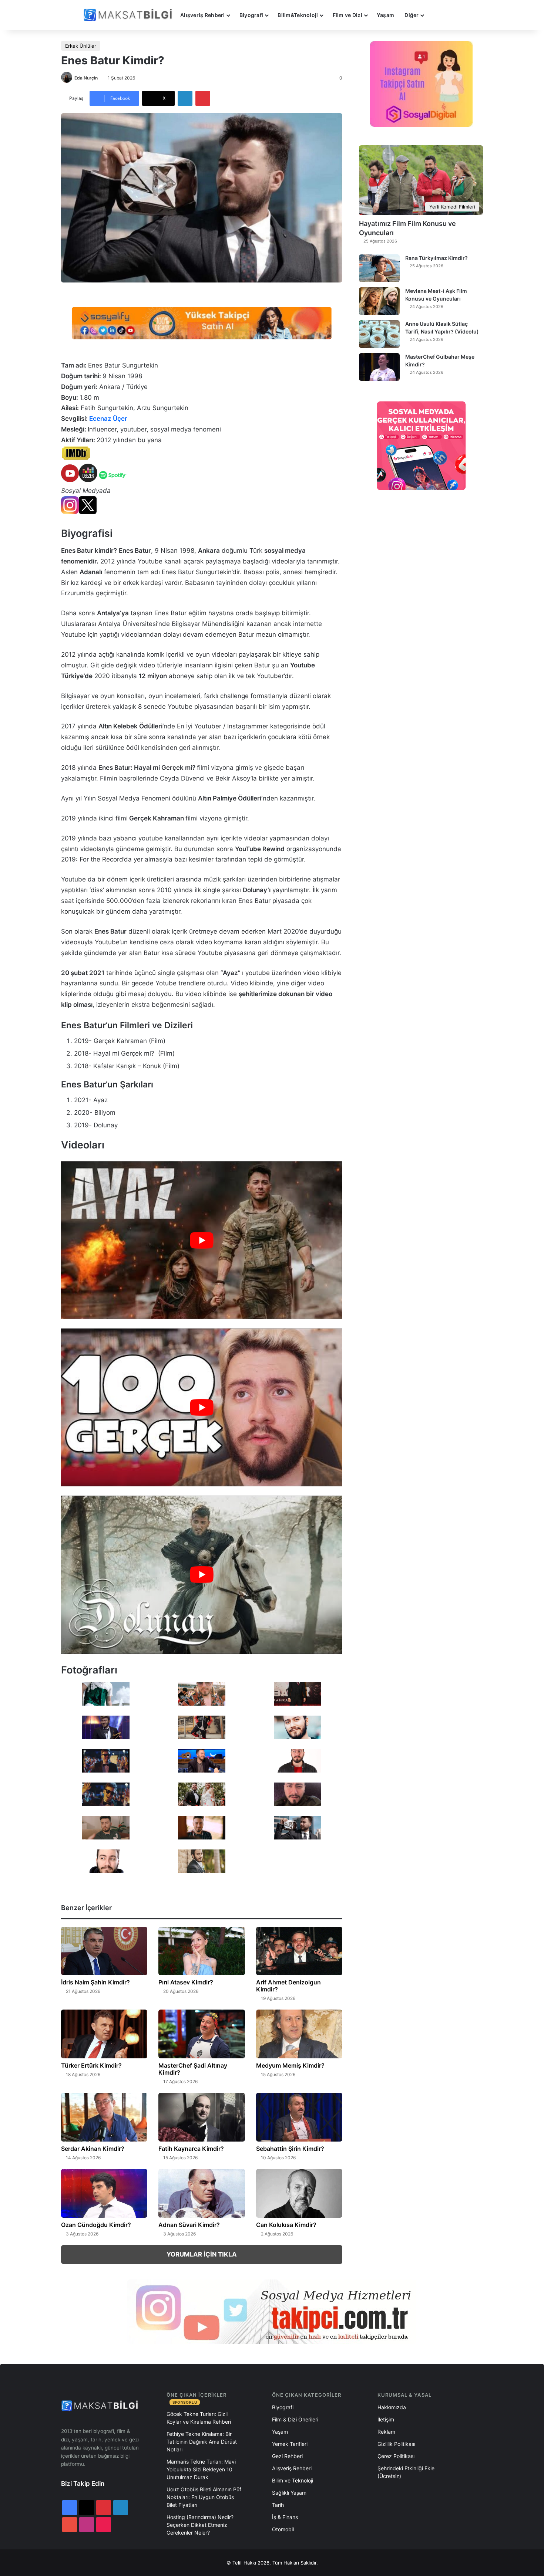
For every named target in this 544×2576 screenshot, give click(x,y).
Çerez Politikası (396, 2456)
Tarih (278, 2505)
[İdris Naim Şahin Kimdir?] (104, 1951)
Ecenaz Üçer (108, 419)
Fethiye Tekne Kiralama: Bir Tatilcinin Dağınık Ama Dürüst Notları (202, 2442)
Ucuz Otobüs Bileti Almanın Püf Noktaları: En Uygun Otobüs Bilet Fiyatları (204, 2497)
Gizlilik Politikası (396, 2444)
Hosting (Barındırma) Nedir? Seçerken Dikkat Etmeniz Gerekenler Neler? (200, 2525)
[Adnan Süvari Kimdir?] (202, 2193)
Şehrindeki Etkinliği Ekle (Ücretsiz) (406, 2472)
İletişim (386, 2419)
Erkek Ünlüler (81, 46)
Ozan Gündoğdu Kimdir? (96, 2225)
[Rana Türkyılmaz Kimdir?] (379, 268)
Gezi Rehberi (287, 2456)
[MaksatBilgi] (129, 15)
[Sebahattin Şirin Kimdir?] (299, 2117)
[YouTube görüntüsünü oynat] (202, 1240)
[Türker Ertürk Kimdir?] (104, 2034)
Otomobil (283, 2529)
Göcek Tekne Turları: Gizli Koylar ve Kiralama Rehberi (199, 2418)
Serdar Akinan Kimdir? (93, 2149)
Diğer (412, 15)
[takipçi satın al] (202, 322)
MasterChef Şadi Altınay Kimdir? (193, 2069)
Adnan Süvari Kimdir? (189, 2225)
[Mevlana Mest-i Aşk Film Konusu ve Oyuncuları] (379, 301)
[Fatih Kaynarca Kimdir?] (202, 2117)
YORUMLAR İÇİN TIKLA (202, 2254)
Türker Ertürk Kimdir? (91, 2065)
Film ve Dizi (347, 15)
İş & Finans (285, 2517)
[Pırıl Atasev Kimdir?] (202, 1951)
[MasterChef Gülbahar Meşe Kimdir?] (379, 367)
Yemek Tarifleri (290, 2444)
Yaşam (385, 15)
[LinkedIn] (185, 98)
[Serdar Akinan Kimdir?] (104, 2117)
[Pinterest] (203, 98)
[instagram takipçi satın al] (272, 2312)
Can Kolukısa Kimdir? (286, 2225)
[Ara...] (436, 15)
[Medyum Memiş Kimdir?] (299, 2034)
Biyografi (251, 15)
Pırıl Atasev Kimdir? (186, 1982)
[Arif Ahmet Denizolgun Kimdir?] (299, 1951)
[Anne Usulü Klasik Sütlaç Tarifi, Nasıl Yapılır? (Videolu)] (379, 334)
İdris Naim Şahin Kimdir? (95, 1982)
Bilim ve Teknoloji (293, 2480)
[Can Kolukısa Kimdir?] (299, 2193)
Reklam (386, 2432)
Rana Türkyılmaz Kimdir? (436, 258)
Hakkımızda (392, 2407)
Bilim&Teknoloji (298, 15)
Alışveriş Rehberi (203, 15)
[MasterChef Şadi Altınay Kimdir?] (202, 2034)
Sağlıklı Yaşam (289, 2493)
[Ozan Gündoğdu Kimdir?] (104, 2193)
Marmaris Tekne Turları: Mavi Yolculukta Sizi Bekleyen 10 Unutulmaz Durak (201, 2469)
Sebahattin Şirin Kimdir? (290, 2149)
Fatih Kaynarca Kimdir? (191, 2149)
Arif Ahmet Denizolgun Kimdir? (288, 1986)
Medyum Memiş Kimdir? (290, 2065)
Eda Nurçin (86, 78)
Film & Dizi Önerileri (295, 2419)
